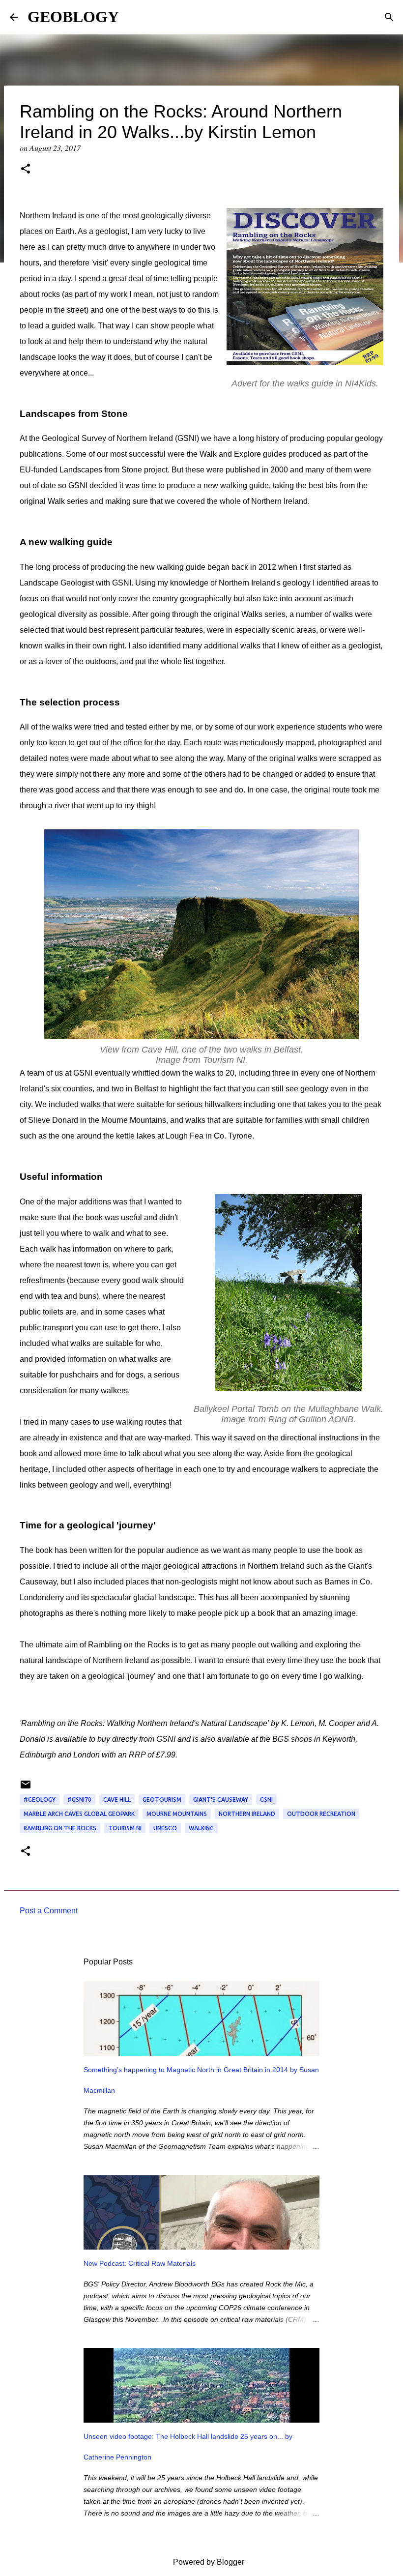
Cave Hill (117, 1800)
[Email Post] (26, 1788)
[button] (26, 170)
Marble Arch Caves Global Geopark (79, 1814)
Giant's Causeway (221, 1800)
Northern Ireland (247, 1814)
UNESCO (165, 1828)
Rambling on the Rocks (60, 1828)
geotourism (162, 1800)
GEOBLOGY (73, 17)
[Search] (389, 17)
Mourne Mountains (177, 1814)
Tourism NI (125, 1828)
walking (201, 1828)
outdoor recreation (321, 1814)
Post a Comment (49, 1911)
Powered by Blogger (208, 2562)
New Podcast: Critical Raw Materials (140, 2263)
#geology (40, 1800)
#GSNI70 (79, 1800)
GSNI (266, 1800)
